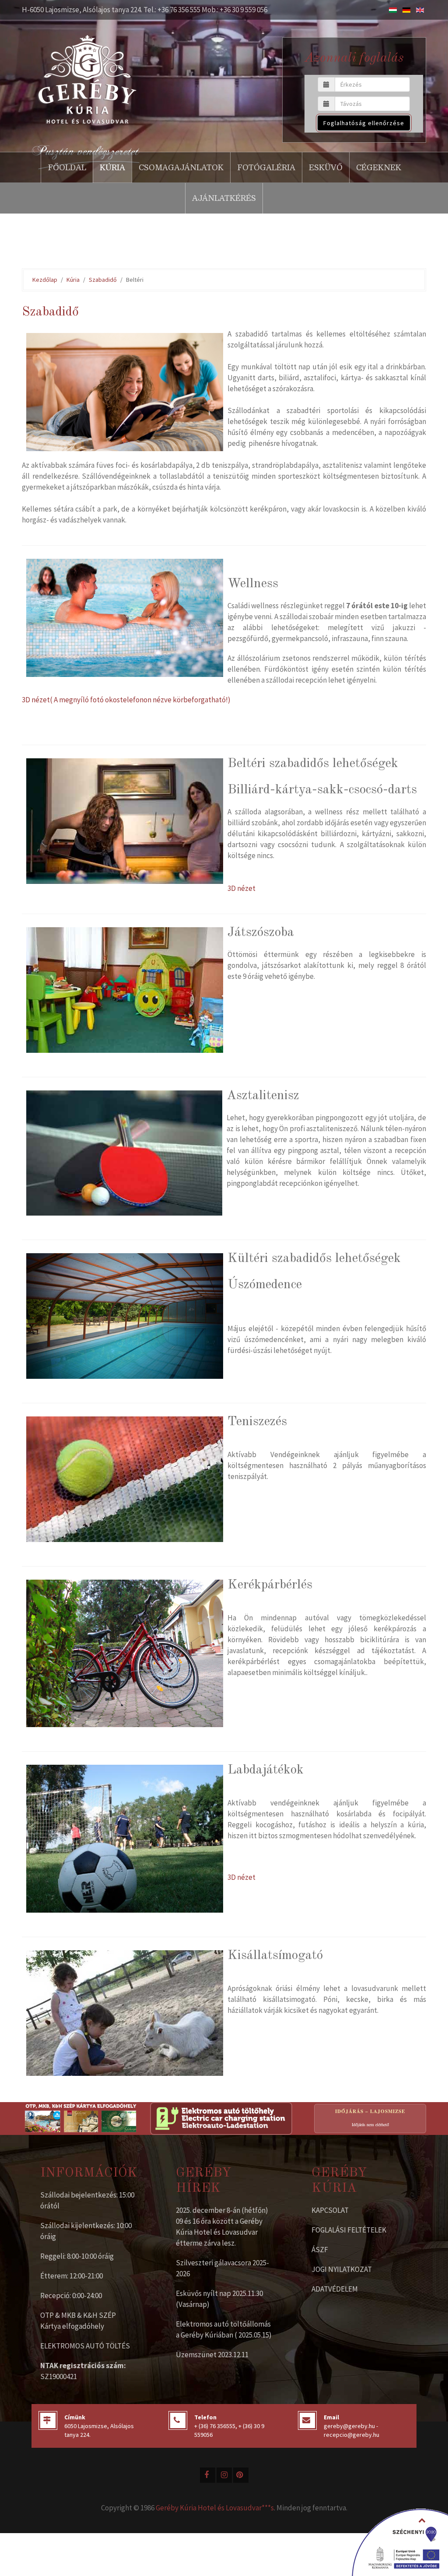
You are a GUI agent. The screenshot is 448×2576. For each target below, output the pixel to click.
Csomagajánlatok (181, 168)
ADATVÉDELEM (335, 2289)
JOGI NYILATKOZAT (342, 2269)
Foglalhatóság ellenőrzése (364, 123)
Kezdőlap (45, 280)
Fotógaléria (266, 168)
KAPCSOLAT (330, 2210)
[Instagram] (224, 2475)
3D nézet (241, 888)
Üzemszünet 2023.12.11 (212, 2355)
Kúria (112, 168)
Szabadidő (103, 280)
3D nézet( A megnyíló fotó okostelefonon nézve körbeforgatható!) (126, 700)
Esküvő (326, 168)
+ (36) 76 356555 (215, 2426)
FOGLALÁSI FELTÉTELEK (349, 2230)
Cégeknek (379, 168)
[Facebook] (208, 2475)
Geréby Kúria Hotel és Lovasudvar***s (215, 2508)
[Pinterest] (241, 2475)
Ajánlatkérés (224, 198)
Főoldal (67, 168)
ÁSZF (320, 2250)
